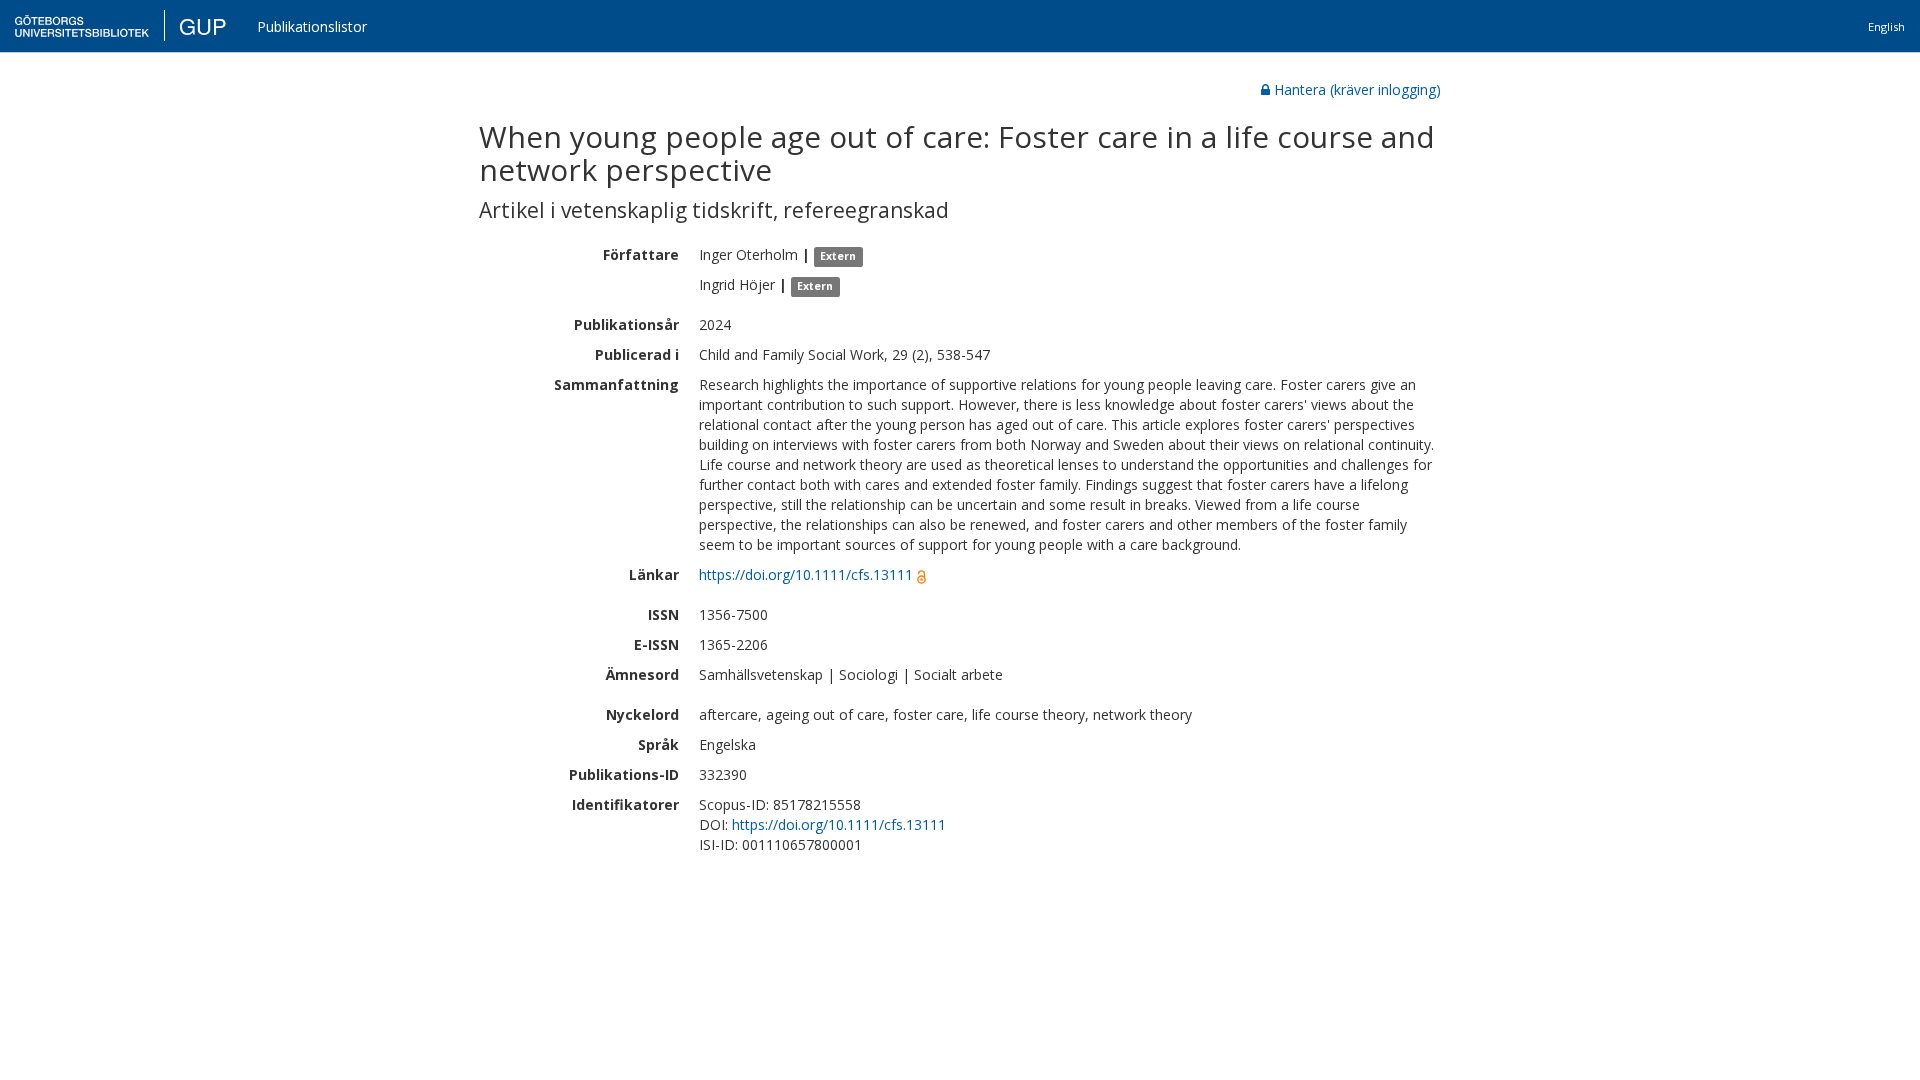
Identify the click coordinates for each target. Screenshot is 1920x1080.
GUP (203, 25)
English (1886, 26)
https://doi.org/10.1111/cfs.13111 (806, 574)
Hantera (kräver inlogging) (1357, 89)
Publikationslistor (312, 26)
